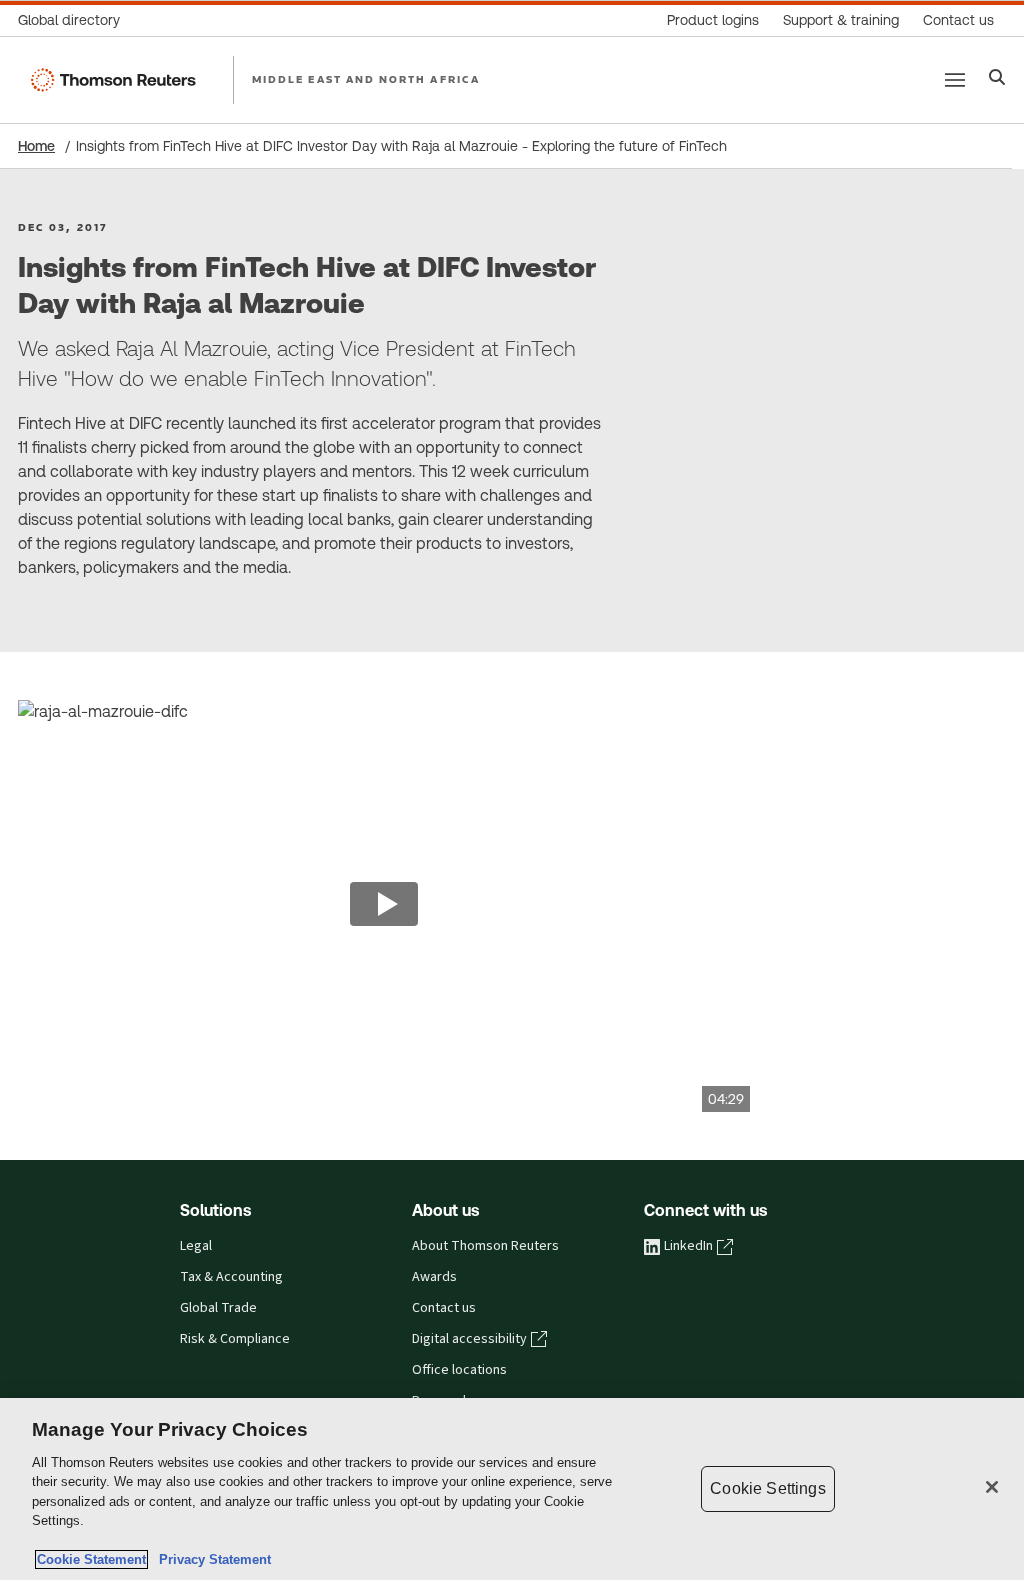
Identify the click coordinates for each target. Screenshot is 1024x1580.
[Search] (997, 79)
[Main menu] (955, 80)
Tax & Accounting (231, 1277)
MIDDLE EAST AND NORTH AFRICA (366, 79)
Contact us (444, 1308)
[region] (512, 1489)
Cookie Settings (767, 1488)
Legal (196, 1246)
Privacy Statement (211, 1559)
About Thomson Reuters (485, 1246)
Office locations (459, 1370)
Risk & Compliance (235, 1339)
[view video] (384, 906)
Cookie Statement (91, 1559)
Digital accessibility (469, 1339)
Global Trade (218, 1308)
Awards (434, 1277)
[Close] (992, 1487)
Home (36, 146)
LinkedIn (688, 1246)
